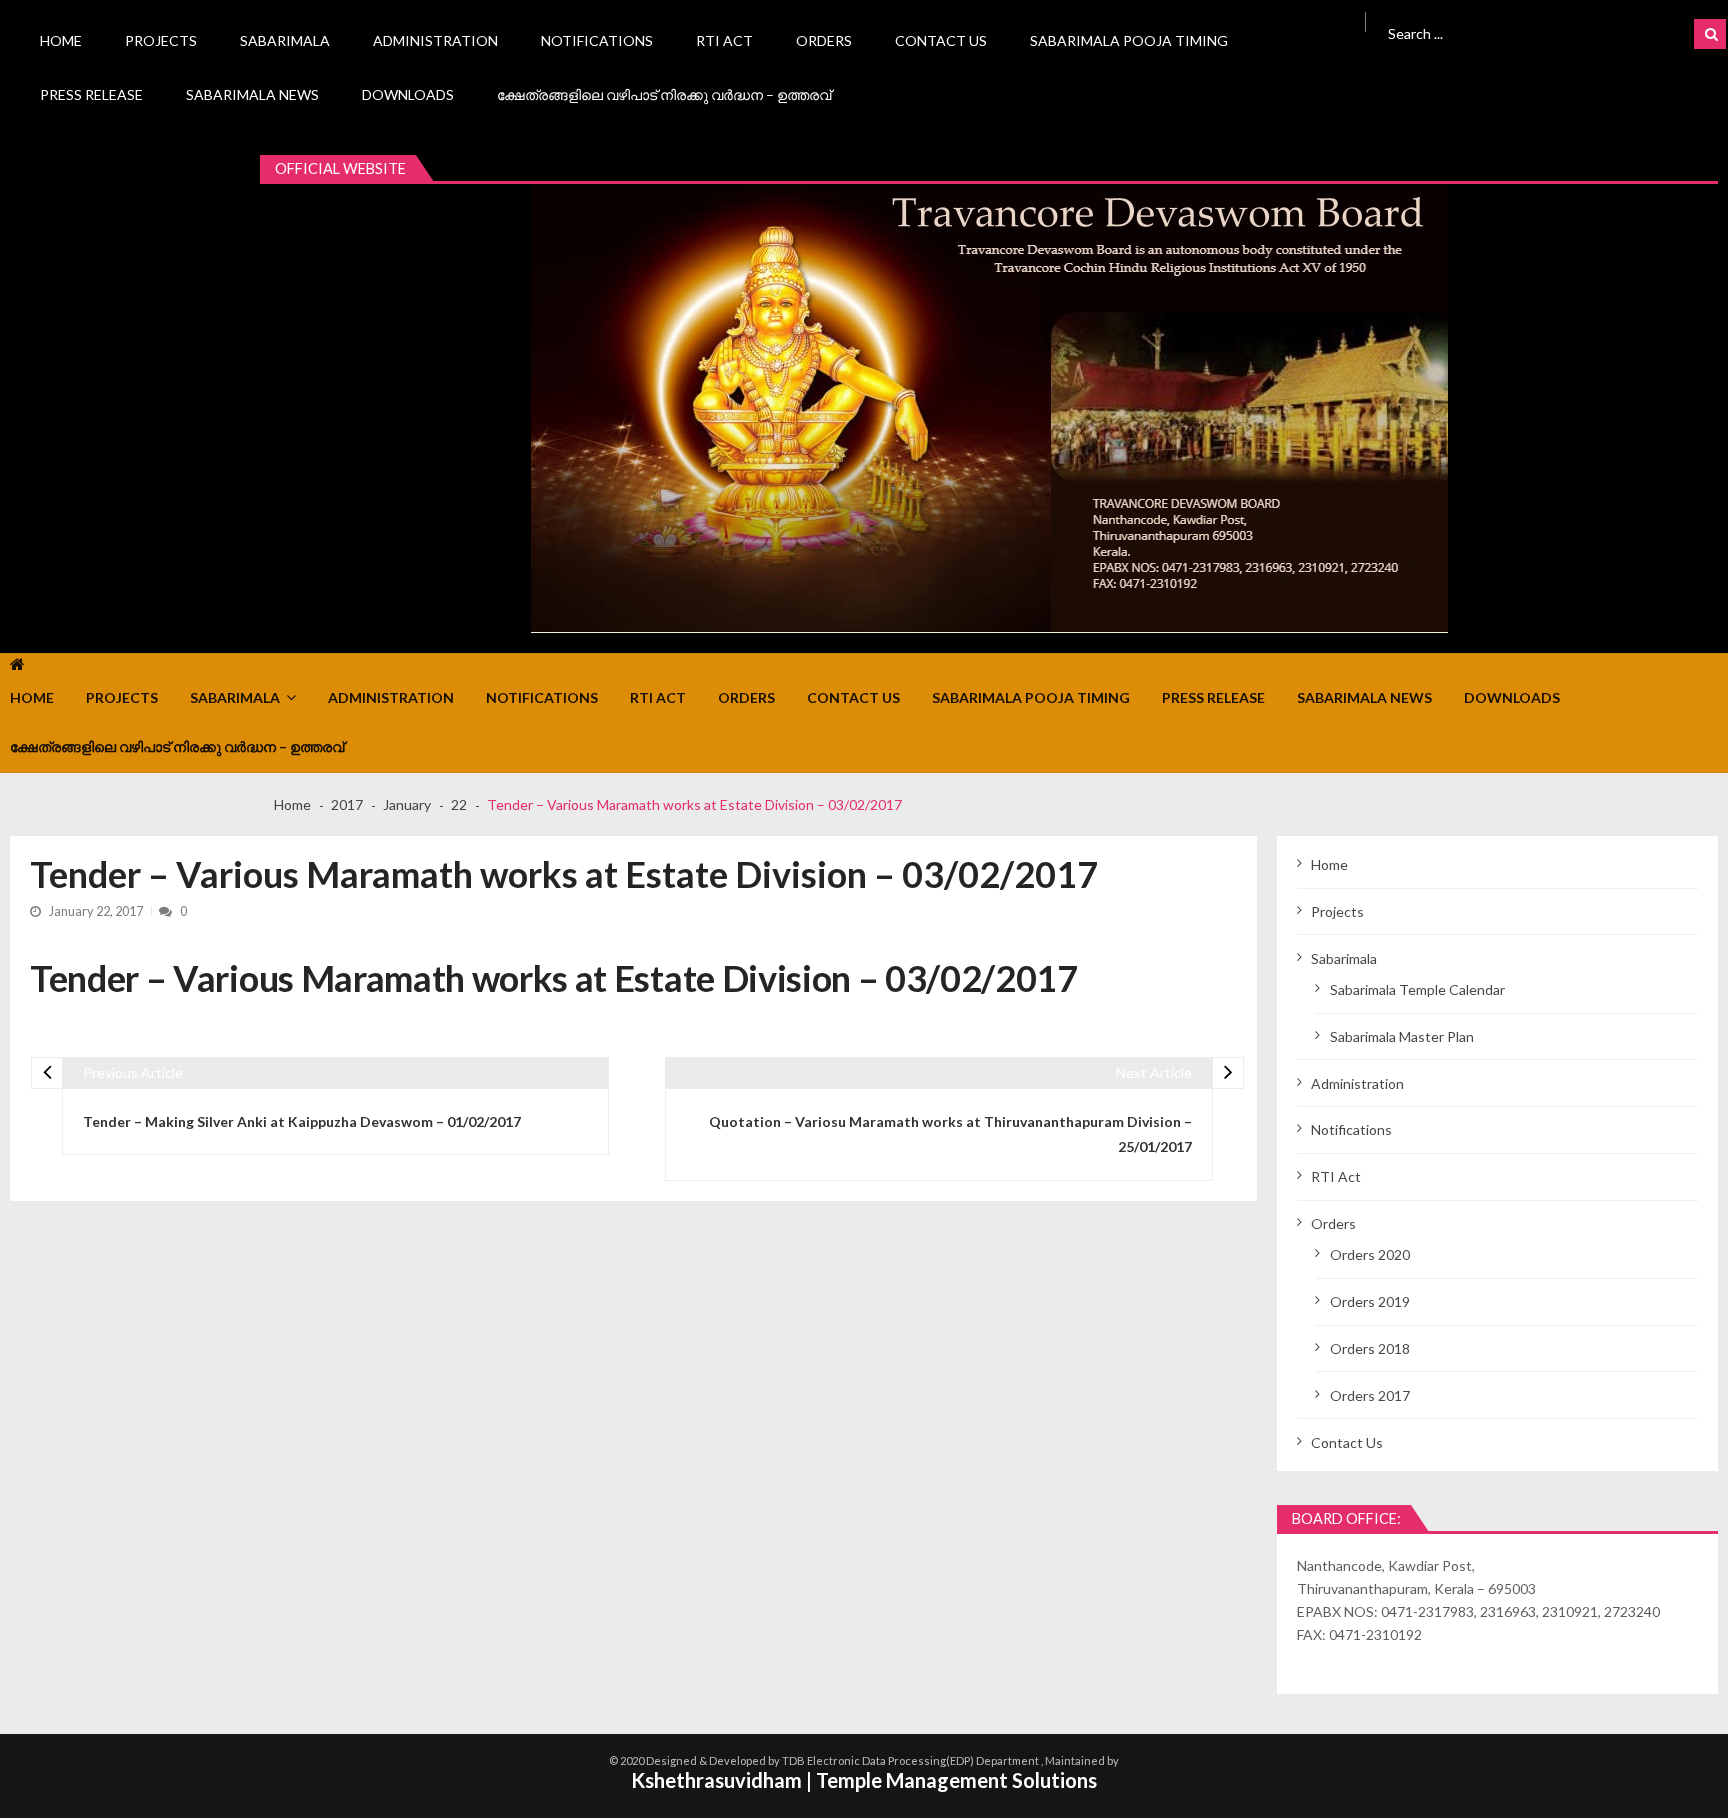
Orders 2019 (1370, 1301)
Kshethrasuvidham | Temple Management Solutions (864, 1780)
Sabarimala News (252, 94)
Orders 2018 (1370, 1348)
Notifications (597, 40)
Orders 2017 (1370, 1395)
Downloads (408, 94)
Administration (435, 40)
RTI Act (724, 40)
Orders (824, 40)
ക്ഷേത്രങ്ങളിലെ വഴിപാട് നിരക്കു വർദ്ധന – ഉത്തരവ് (664, 94)
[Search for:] (1507, 31)
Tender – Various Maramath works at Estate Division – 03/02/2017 (554, 978)
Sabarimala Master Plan (1402, 1036)
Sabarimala (285, 40)
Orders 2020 (1370, 1254)
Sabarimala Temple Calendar (1417, 989)
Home (61, 40)
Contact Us (941, 40)
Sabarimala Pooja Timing (1129, 40)
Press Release (91, 94)
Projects (161, 40)
